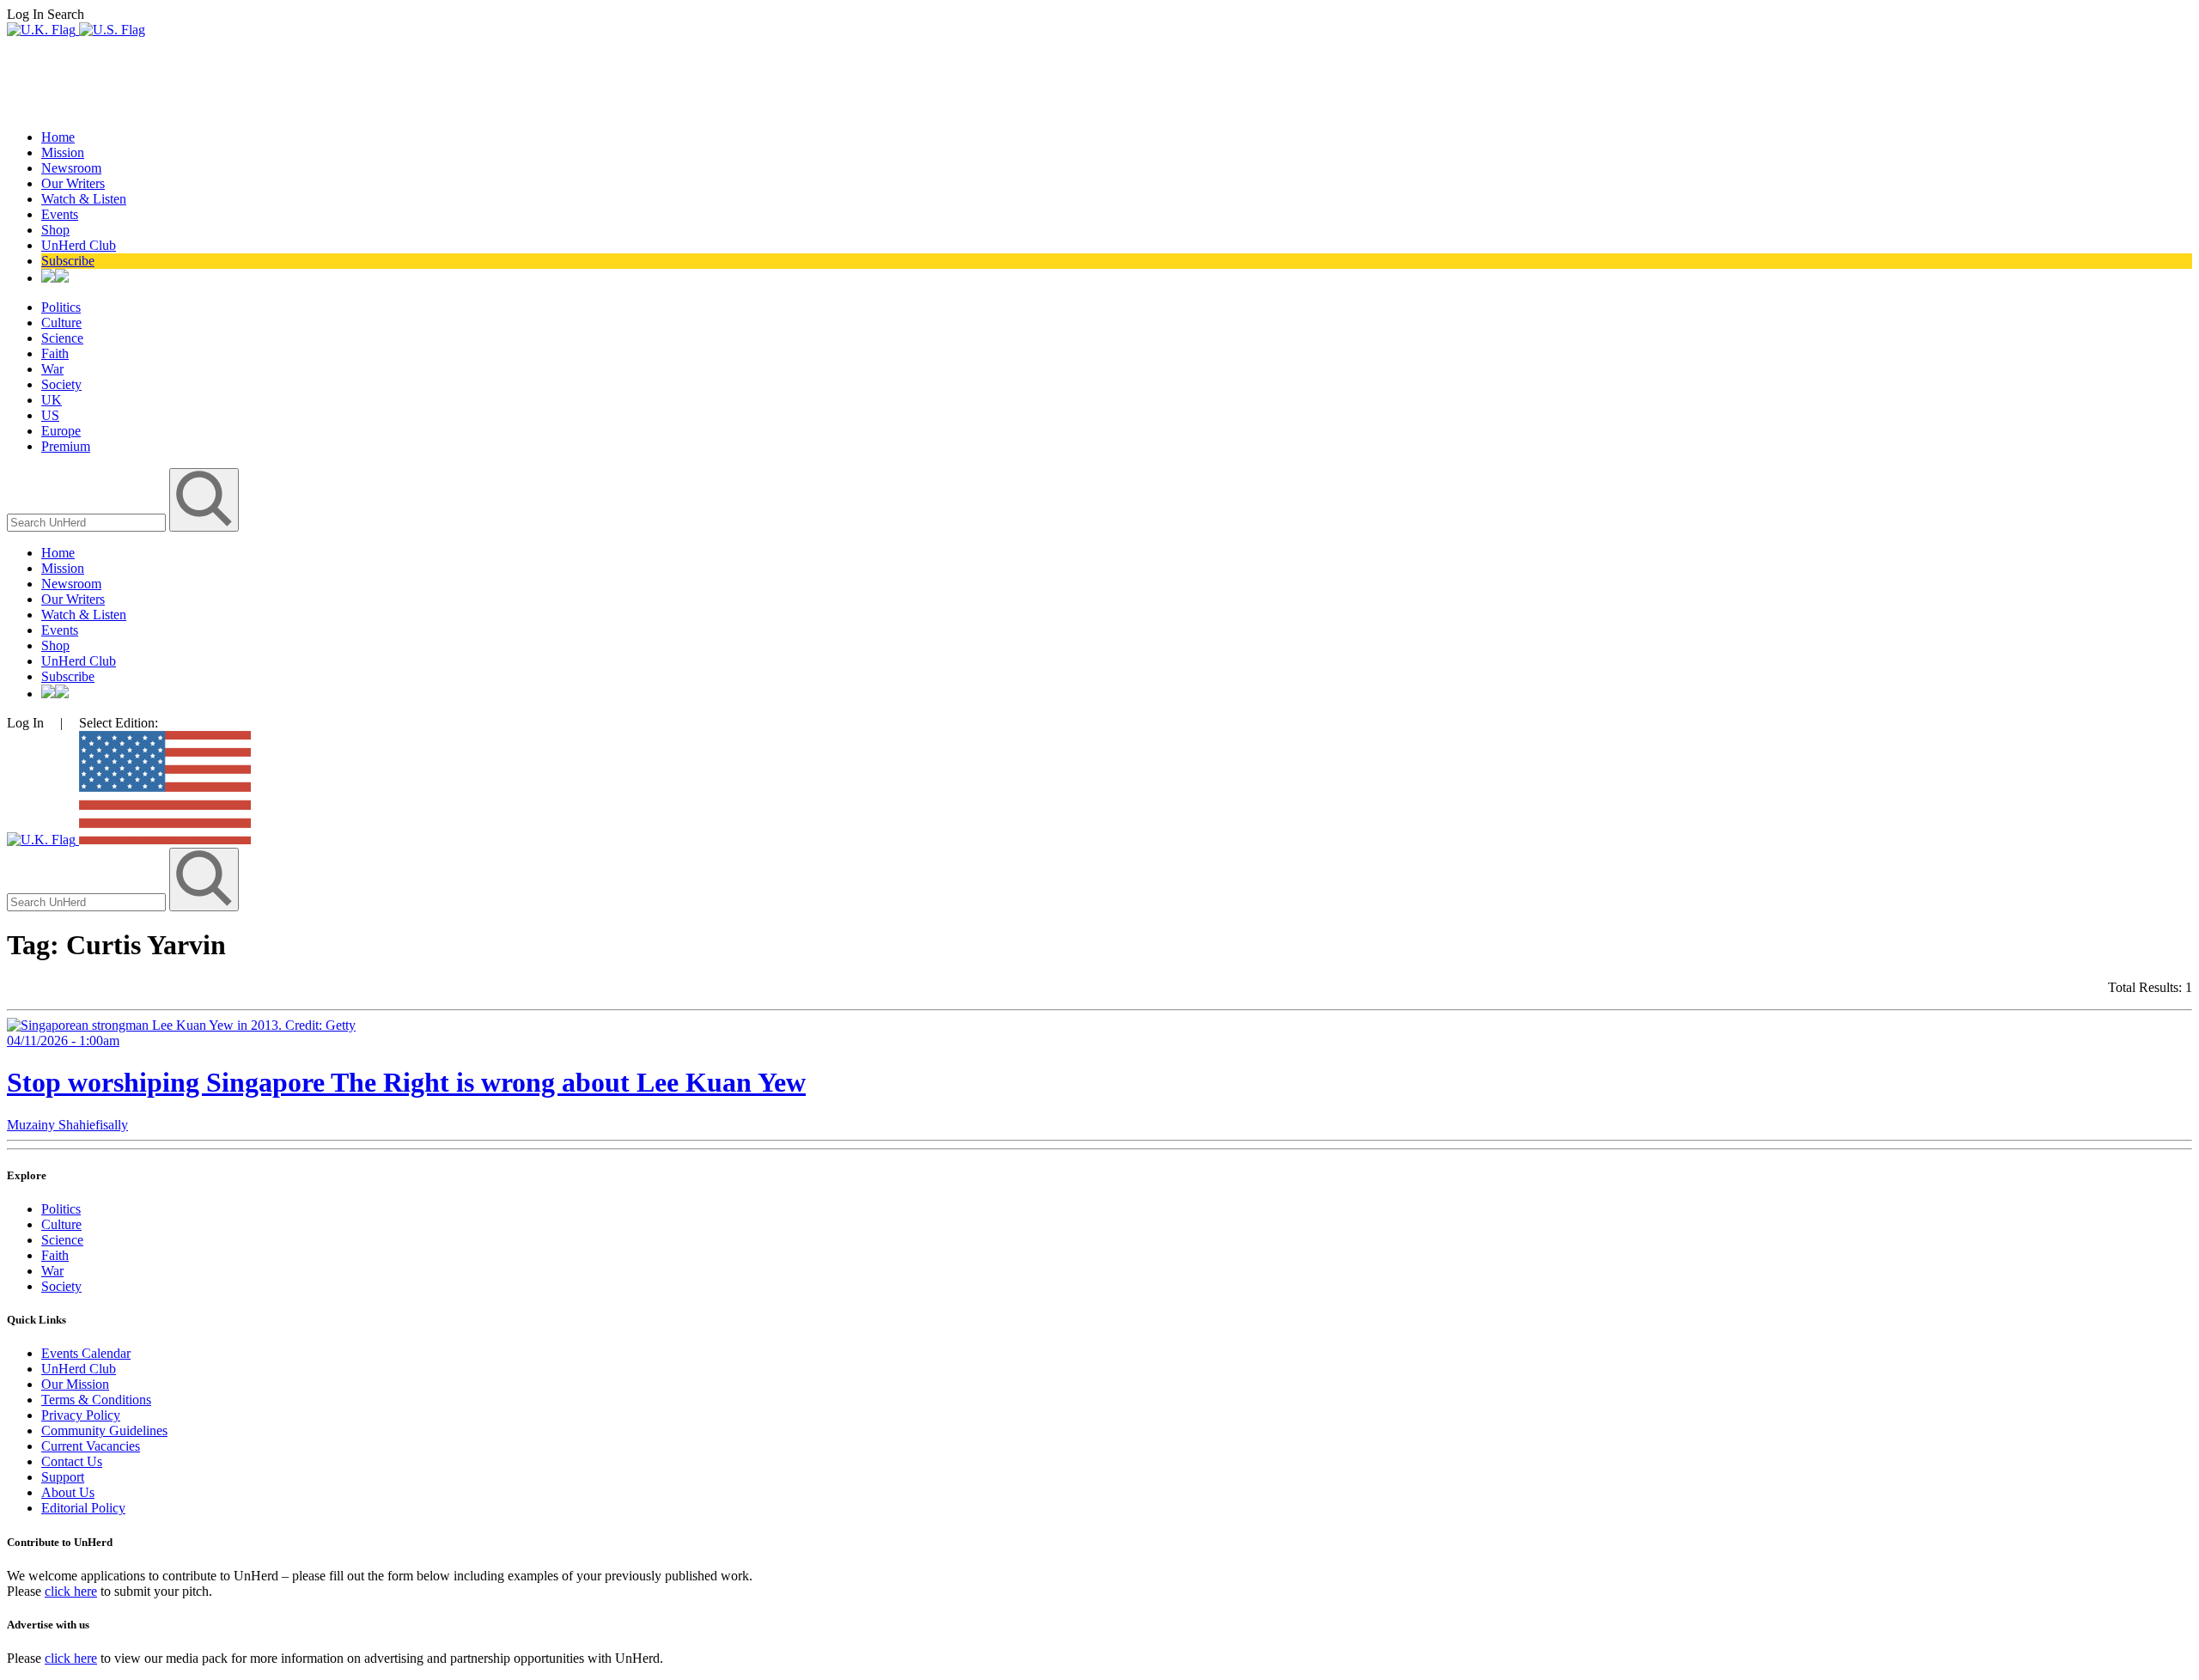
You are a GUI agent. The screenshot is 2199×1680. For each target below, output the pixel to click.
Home (58, 137)
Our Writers (73, 183)
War (52, 369)
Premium (66, 446)
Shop (55, 230)
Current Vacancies (91, 1446)
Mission (63, 152)
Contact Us (72, 1461)
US (50, 415)
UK (52, 400)
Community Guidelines (104, 1430)
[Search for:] (88, 522)
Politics (61, 307)
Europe (61, 431)
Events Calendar (86, 1353)
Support (63, 1477)
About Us (68, 1492)
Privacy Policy (81, 1415)
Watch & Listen (84, 199)
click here (71, 1591)
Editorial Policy (83, 1508)
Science (62, 338)
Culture (61, 323)
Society (61, 384)
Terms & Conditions (96, 1400)
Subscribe (68, 261)
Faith (55, 353)
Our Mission (75, 1384)
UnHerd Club (79, 245)
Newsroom (71, 168)
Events (60, 214)
